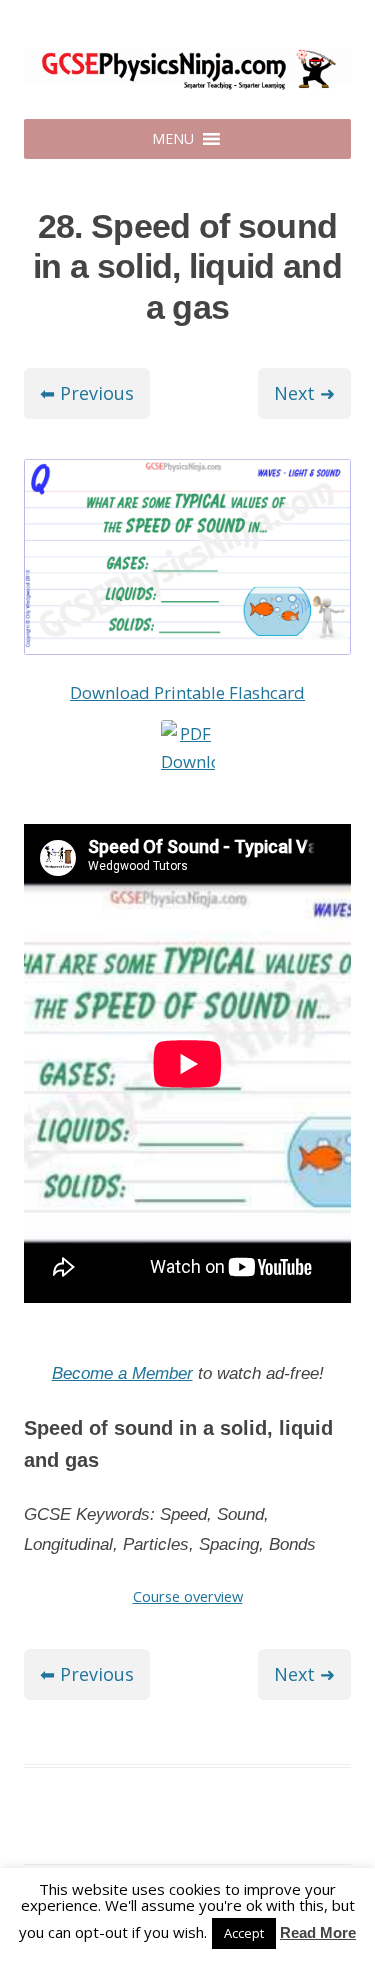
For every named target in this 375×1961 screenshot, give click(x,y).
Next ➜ (304, 393)
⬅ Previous (87, 393)
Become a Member (122, 1373)
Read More (318, 1932)
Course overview (188, 1596)
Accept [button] (244, 1933)
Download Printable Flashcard (187, 692)
